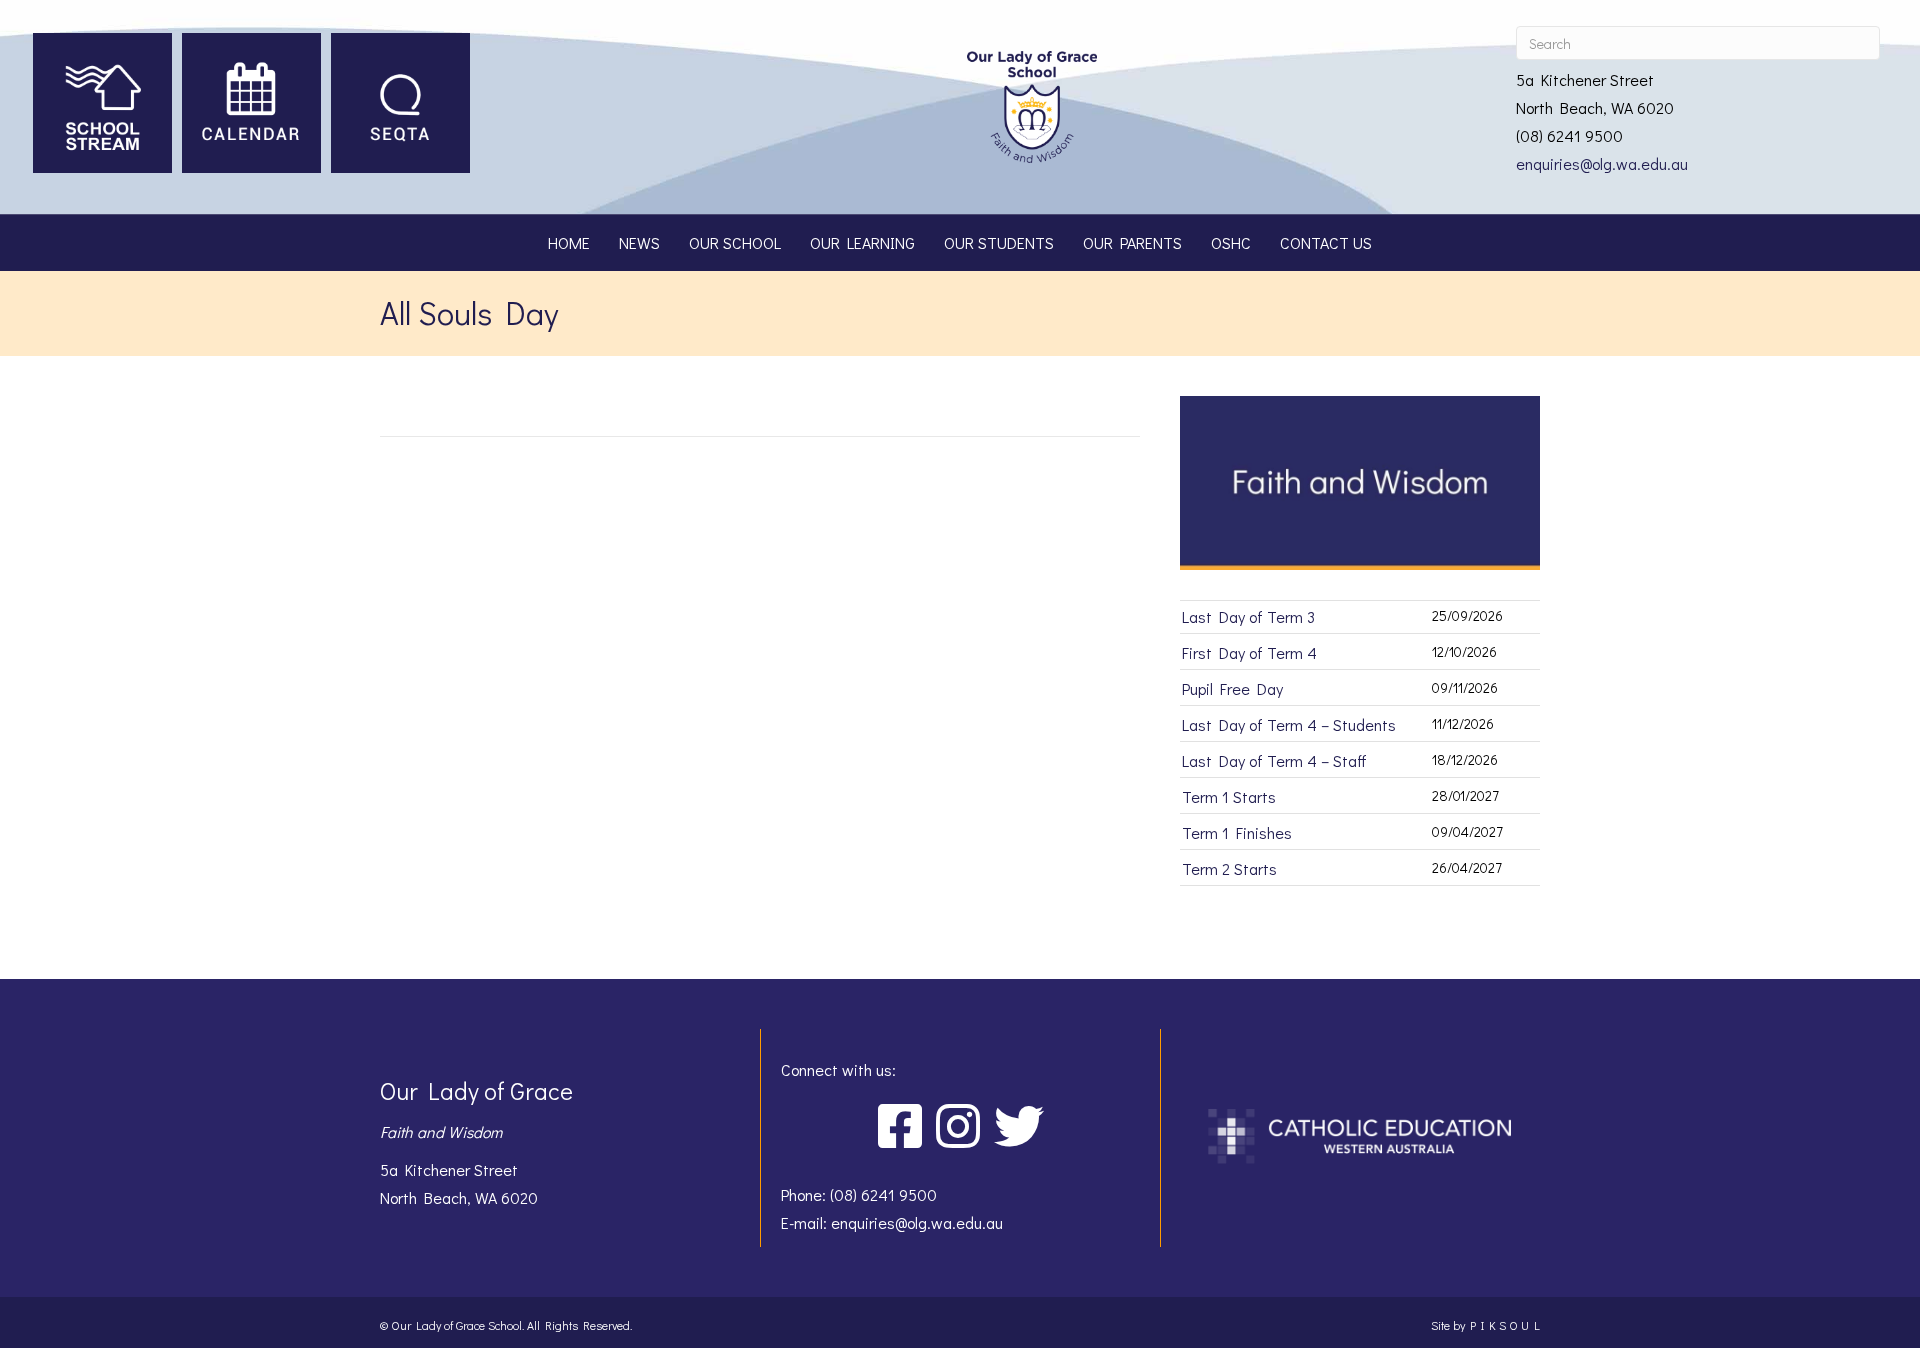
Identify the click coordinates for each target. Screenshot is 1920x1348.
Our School (735, 242)
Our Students (999, 242)
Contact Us (1326, 242)
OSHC (1231, 242)
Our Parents (1132, 242)
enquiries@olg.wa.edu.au (1602, 163)
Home (569, 242)
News (639, 242)
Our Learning (862, 242)
